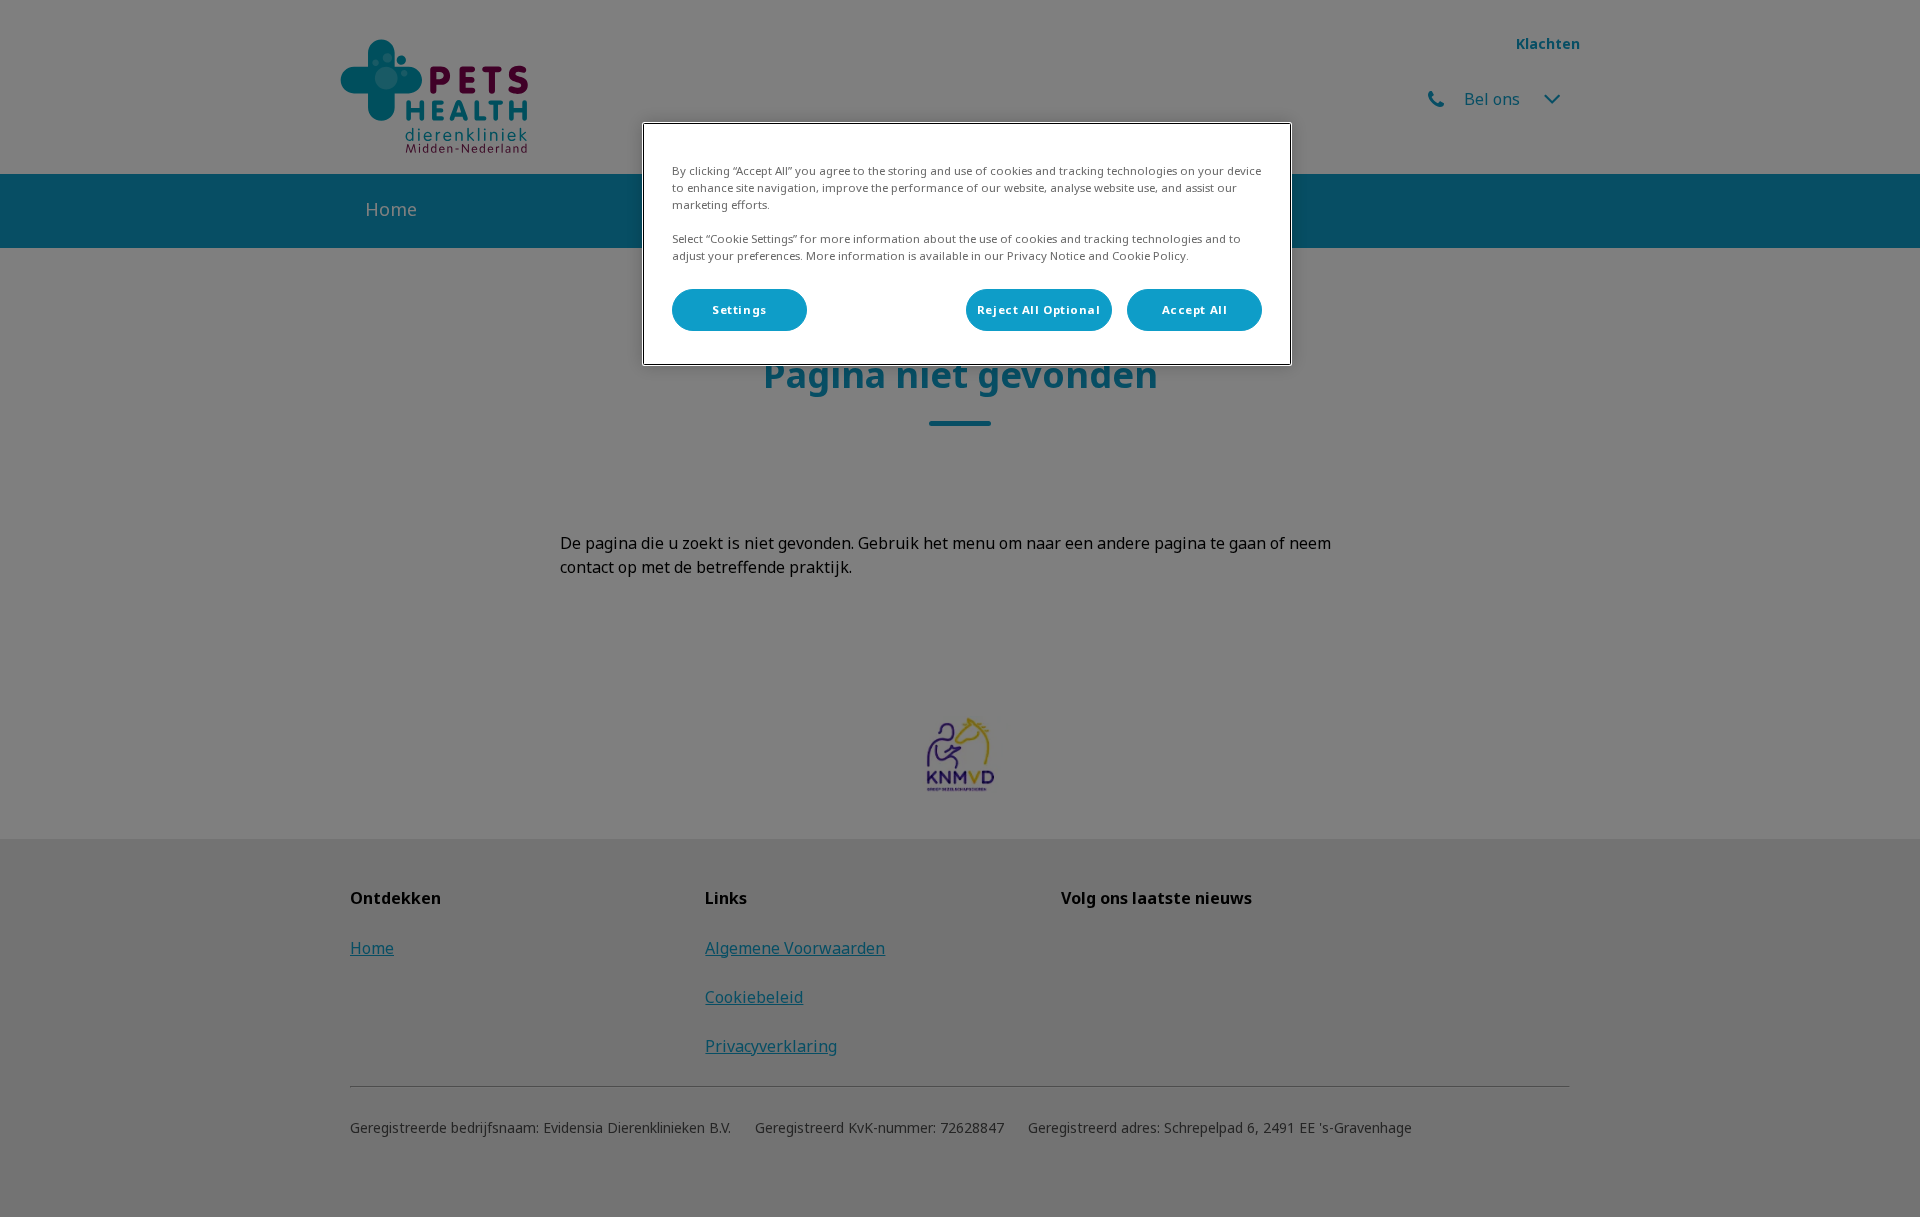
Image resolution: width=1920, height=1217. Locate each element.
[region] (967, 244)
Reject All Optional (1039, 309)
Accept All (1195, 309)
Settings (739, 309)
